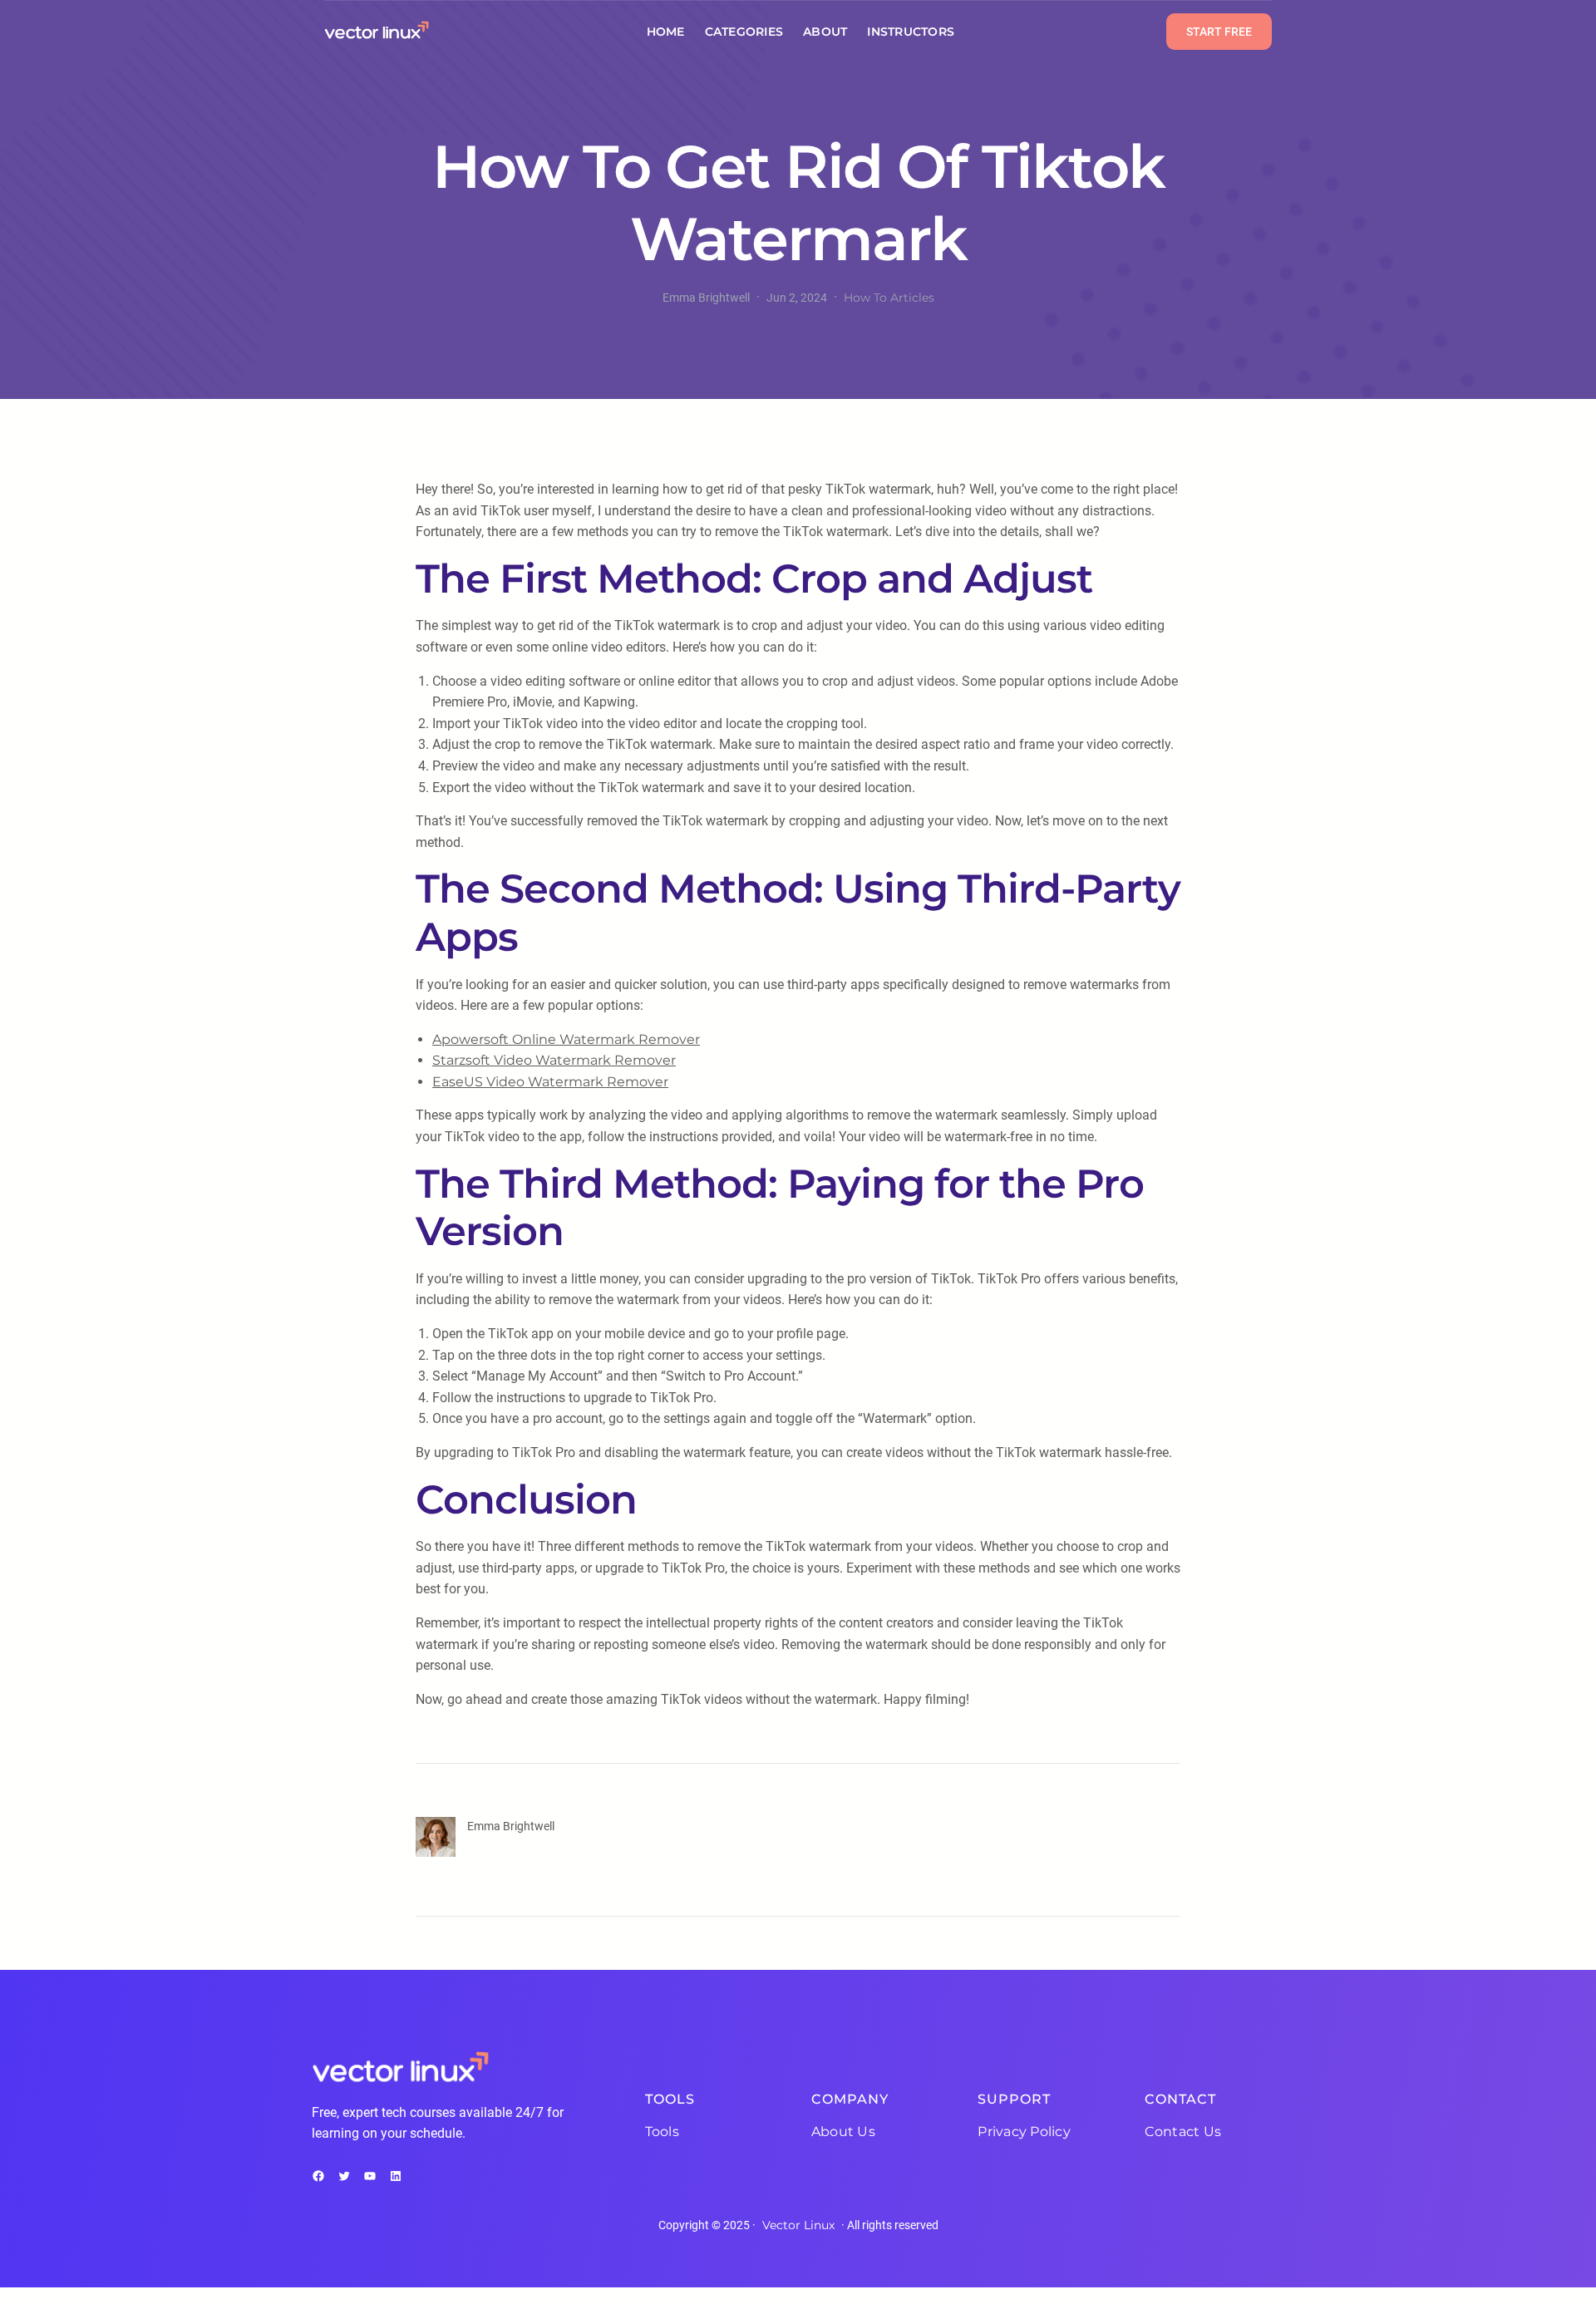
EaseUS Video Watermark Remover (550, 1082)
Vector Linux (798, 2225)
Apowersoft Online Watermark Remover (566, 1039)
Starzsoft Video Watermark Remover (554, 1060)
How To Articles (889, 298)
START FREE (1219, 32)
